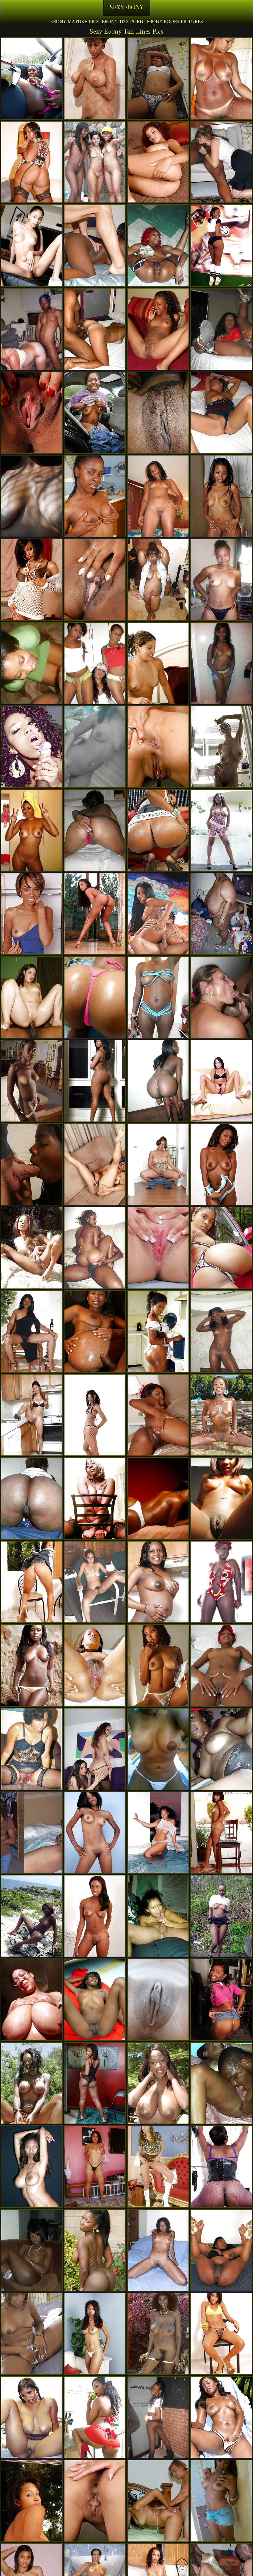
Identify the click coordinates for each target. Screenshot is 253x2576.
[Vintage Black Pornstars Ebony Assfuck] (95, 79)
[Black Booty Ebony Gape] (32, 162)
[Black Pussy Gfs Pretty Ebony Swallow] (95, 914)
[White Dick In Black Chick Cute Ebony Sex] (158, 2501)
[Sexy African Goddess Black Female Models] (221, 2250)
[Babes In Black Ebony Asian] (95, 1749)
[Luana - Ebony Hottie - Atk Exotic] (32, 2501)
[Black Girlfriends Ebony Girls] (32, 496)
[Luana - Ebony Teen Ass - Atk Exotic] (32, 1582)
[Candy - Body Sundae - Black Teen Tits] (221, 2417)
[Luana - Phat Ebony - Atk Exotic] (32, 413)
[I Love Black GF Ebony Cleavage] (95, 2167)
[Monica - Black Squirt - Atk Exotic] (221, 1165)
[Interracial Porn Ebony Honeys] (32, 997)
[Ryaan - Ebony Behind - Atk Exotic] (95, 2501)
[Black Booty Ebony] (221, 2167)
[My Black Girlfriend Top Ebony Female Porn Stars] (221, 580)
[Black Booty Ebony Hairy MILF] (221, 1248)
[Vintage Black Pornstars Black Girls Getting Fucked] (32, 1749)
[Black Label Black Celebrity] (221, 1749)
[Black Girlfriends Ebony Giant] (158, 413)
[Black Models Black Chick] (32, 1665)
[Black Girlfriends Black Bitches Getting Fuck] (95, 663)
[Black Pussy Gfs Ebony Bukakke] (95, 580)
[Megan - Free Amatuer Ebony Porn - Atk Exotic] (95, 2083)
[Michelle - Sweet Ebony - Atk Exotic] (221, 496)
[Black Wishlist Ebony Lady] (158, 2000)
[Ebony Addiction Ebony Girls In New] (95, 162)
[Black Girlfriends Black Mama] (221, 329)
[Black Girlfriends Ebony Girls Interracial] (221, 79)
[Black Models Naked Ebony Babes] (221, 1582)
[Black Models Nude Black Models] (158, 1665)
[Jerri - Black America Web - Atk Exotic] (158, 747)
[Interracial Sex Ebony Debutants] (221, 162)
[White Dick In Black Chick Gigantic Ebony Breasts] (95, 246)
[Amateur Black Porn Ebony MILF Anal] (221, 1916)
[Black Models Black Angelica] (158, 1332)
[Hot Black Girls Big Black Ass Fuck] (221, 830)
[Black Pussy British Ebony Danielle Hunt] (95, 2334)
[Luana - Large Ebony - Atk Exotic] (221, 2334)
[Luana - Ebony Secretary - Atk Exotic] (221, 1081)
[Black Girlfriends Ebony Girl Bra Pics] (221, 413)
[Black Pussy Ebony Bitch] (221, 1665)
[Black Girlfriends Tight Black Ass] (158, 1916)
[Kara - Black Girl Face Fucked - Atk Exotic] (158, 1415)
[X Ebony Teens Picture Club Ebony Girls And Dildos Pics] (158, 79)
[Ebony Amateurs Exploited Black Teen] (95, 1582)
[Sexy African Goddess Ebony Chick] (32, 1916)
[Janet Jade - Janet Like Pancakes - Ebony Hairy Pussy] (158, 2083)
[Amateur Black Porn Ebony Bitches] (32, 79)
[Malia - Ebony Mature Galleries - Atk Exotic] (95, 1916)
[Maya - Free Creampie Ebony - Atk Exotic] (32, 1081)
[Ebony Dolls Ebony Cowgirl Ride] (95, 1665)
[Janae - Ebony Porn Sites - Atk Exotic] (95, 1415)
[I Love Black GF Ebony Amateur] (221, 2501)
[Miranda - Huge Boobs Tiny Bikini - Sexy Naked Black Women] (158, 162)
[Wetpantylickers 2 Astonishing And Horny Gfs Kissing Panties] (158, 663)
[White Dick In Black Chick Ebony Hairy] (32, 1165)
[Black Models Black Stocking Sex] (158, 1498)
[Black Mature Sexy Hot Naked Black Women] (158, 580)
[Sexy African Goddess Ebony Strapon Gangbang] (95, 496)
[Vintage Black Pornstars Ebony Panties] (158, 2167)
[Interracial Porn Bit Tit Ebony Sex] (32, 329)
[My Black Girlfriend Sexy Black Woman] (95, 747)
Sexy (127, 8)
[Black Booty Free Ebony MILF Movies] (95, 1081)
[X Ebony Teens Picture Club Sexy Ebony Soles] (158, 496)
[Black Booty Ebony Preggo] (158, 1081)
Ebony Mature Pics (75, 22)
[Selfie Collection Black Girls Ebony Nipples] (95, 1498)
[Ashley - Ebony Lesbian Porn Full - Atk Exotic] (158, 1165)
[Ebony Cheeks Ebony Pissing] (95, 2000)
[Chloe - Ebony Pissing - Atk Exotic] (158, 1248)
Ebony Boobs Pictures (175, 22)
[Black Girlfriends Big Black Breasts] (32, 663)
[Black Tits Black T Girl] (32, 2000)
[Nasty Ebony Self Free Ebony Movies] (221, 1498)
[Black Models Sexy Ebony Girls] (95, 2417)
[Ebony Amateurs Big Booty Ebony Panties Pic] (158, 2417)
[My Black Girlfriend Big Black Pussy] (32, 1833)
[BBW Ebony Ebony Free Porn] (221, 914)
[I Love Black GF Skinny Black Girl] (221, 1332)
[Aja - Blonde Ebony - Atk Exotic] (32, 914)
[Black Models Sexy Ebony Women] (158, 1833)
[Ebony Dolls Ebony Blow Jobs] (158, 2250)
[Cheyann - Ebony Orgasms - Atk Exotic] (221, 1833)
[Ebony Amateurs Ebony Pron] (32, 2167)
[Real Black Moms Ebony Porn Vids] (95, 413)
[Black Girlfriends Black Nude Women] (221, 2083)
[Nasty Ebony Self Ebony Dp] (221, 663)
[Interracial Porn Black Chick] (95, 329)
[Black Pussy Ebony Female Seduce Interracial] (32, 246)
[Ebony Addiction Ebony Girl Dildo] (221, 747)
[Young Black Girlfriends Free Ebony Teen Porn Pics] (32, 747)
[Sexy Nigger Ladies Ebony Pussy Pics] (32, 2417)
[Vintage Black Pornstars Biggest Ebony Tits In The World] (158, 2334)
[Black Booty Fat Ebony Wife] (95, 2250)
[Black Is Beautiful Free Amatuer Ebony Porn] (95, 1248)
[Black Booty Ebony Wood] (158, 246)
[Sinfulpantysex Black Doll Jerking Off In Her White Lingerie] (32, 2334)
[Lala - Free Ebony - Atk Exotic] (32, 1415)
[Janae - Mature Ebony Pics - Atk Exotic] (95, 1833)
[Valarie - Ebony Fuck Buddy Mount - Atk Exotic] (221, 2000)
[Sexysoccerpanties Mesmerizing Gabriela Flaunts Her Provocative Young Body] (221, 246)
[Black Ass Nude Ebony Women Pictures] (158, 830)
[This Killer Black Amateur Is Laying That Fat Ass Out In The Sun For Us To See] (95, 997)
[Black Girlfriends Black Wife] (95, 830)
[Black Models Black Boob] (32, 1248)
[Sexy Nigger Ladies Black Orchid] (158, 329)
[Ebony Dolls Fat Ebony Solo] (32, 2250)
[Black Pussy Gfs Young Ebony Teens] (32, 580)
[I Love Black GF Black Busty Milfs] (32, 830)
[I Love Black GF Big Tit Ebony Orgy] (158, 1749)
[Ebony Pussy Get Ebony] (158, 1582)
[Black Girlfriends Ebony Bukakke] (32, 1332)
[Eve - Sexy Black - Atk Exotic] (95, 1165)
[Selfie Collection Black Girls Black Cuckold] (158, 997)
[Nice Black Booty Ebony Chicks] (32, 1498)
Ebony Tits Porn (123, 22)
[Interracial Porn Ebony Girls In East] (221, 997)
